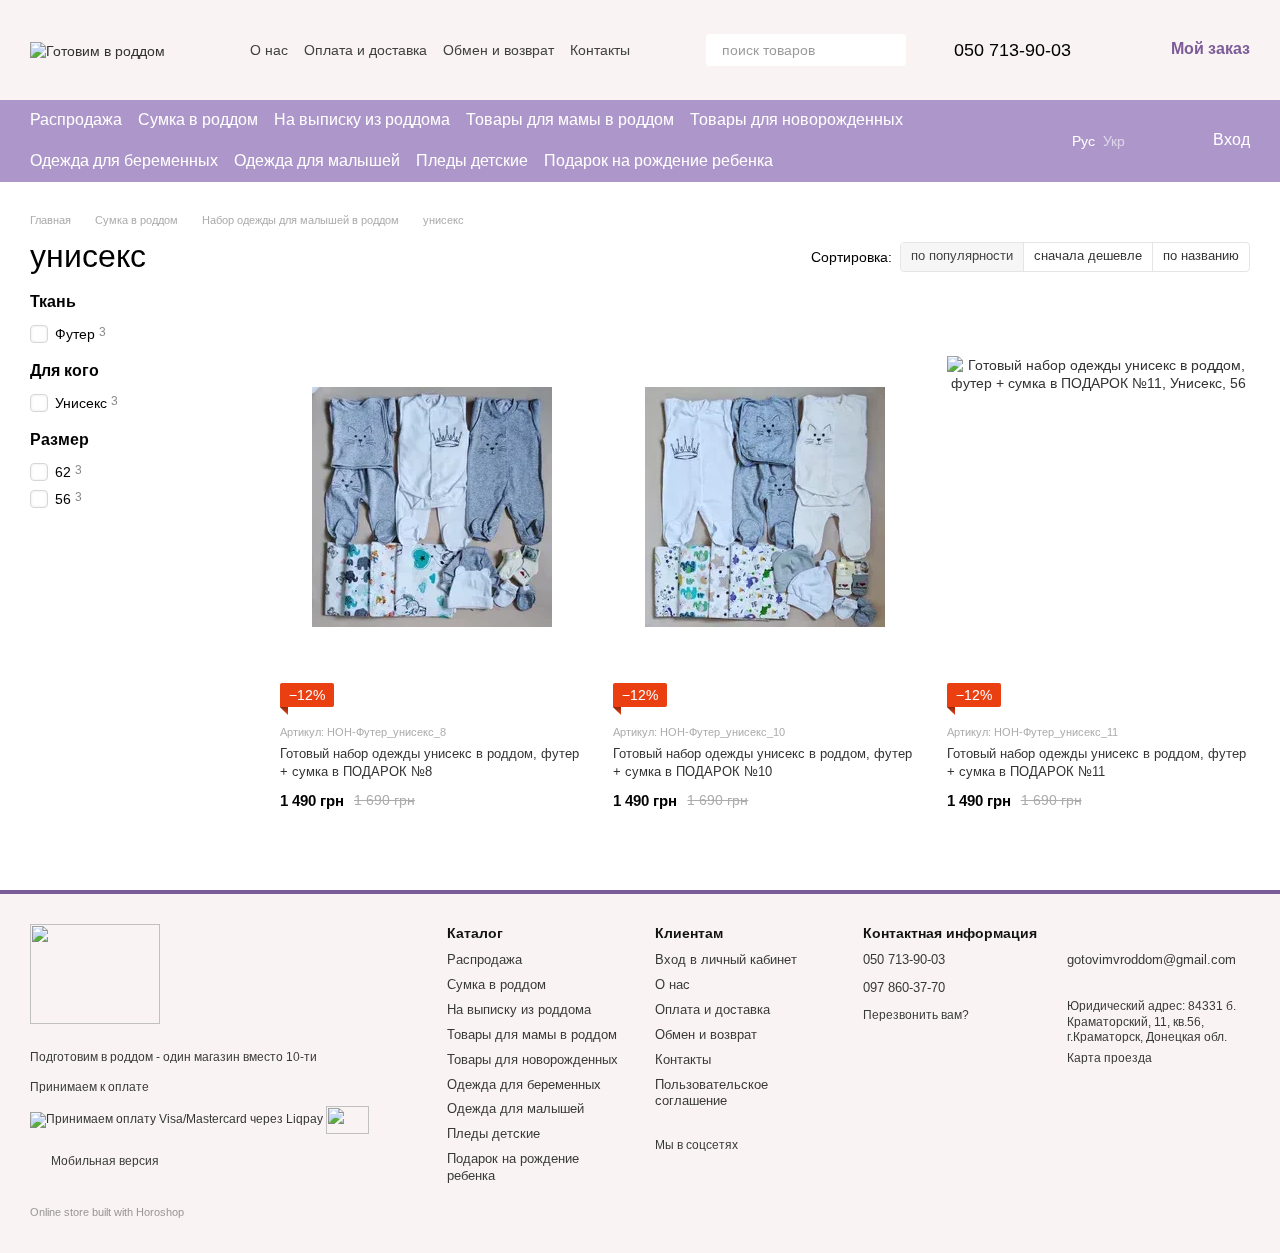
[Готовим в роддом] (95, 973)
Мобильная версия (103, 1161)
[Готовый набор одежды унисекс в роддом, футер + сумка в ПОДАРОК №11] (1098, 507)
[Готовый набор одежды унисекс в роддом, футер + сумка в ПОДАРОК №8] (431, 507)
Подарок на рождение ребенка (658, 160)
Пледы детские (472, 160)
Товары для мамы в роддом (570, 119)
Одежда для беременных (124, 160)
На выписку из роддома (362, 119)
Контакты (600, 50)
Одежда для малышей (317, 160)
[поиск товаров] (890, 50)
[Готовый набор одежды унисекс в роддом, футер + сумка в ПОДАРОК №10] (764, 507)
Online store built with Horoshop (107, 1212)
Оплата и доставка (365, 50)
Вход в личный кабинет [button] (726, 959)
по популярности (962, 255)
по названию (1201, 255)
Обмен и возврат (498, 50)
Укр (1114, 141)
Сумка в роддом (198, 119)
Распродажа (76, 119)
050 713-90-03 (1012, 50)
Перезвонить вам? (916, 1015)
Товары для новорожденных (796, 119)
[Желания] (1155, 141)
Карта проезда (1109, 1058)
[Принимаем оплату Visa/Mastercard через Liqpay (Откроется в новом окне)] (176, 1119)
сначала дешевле (1088, 255)
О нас (269, 50)
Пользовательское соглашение (711, 1093)
